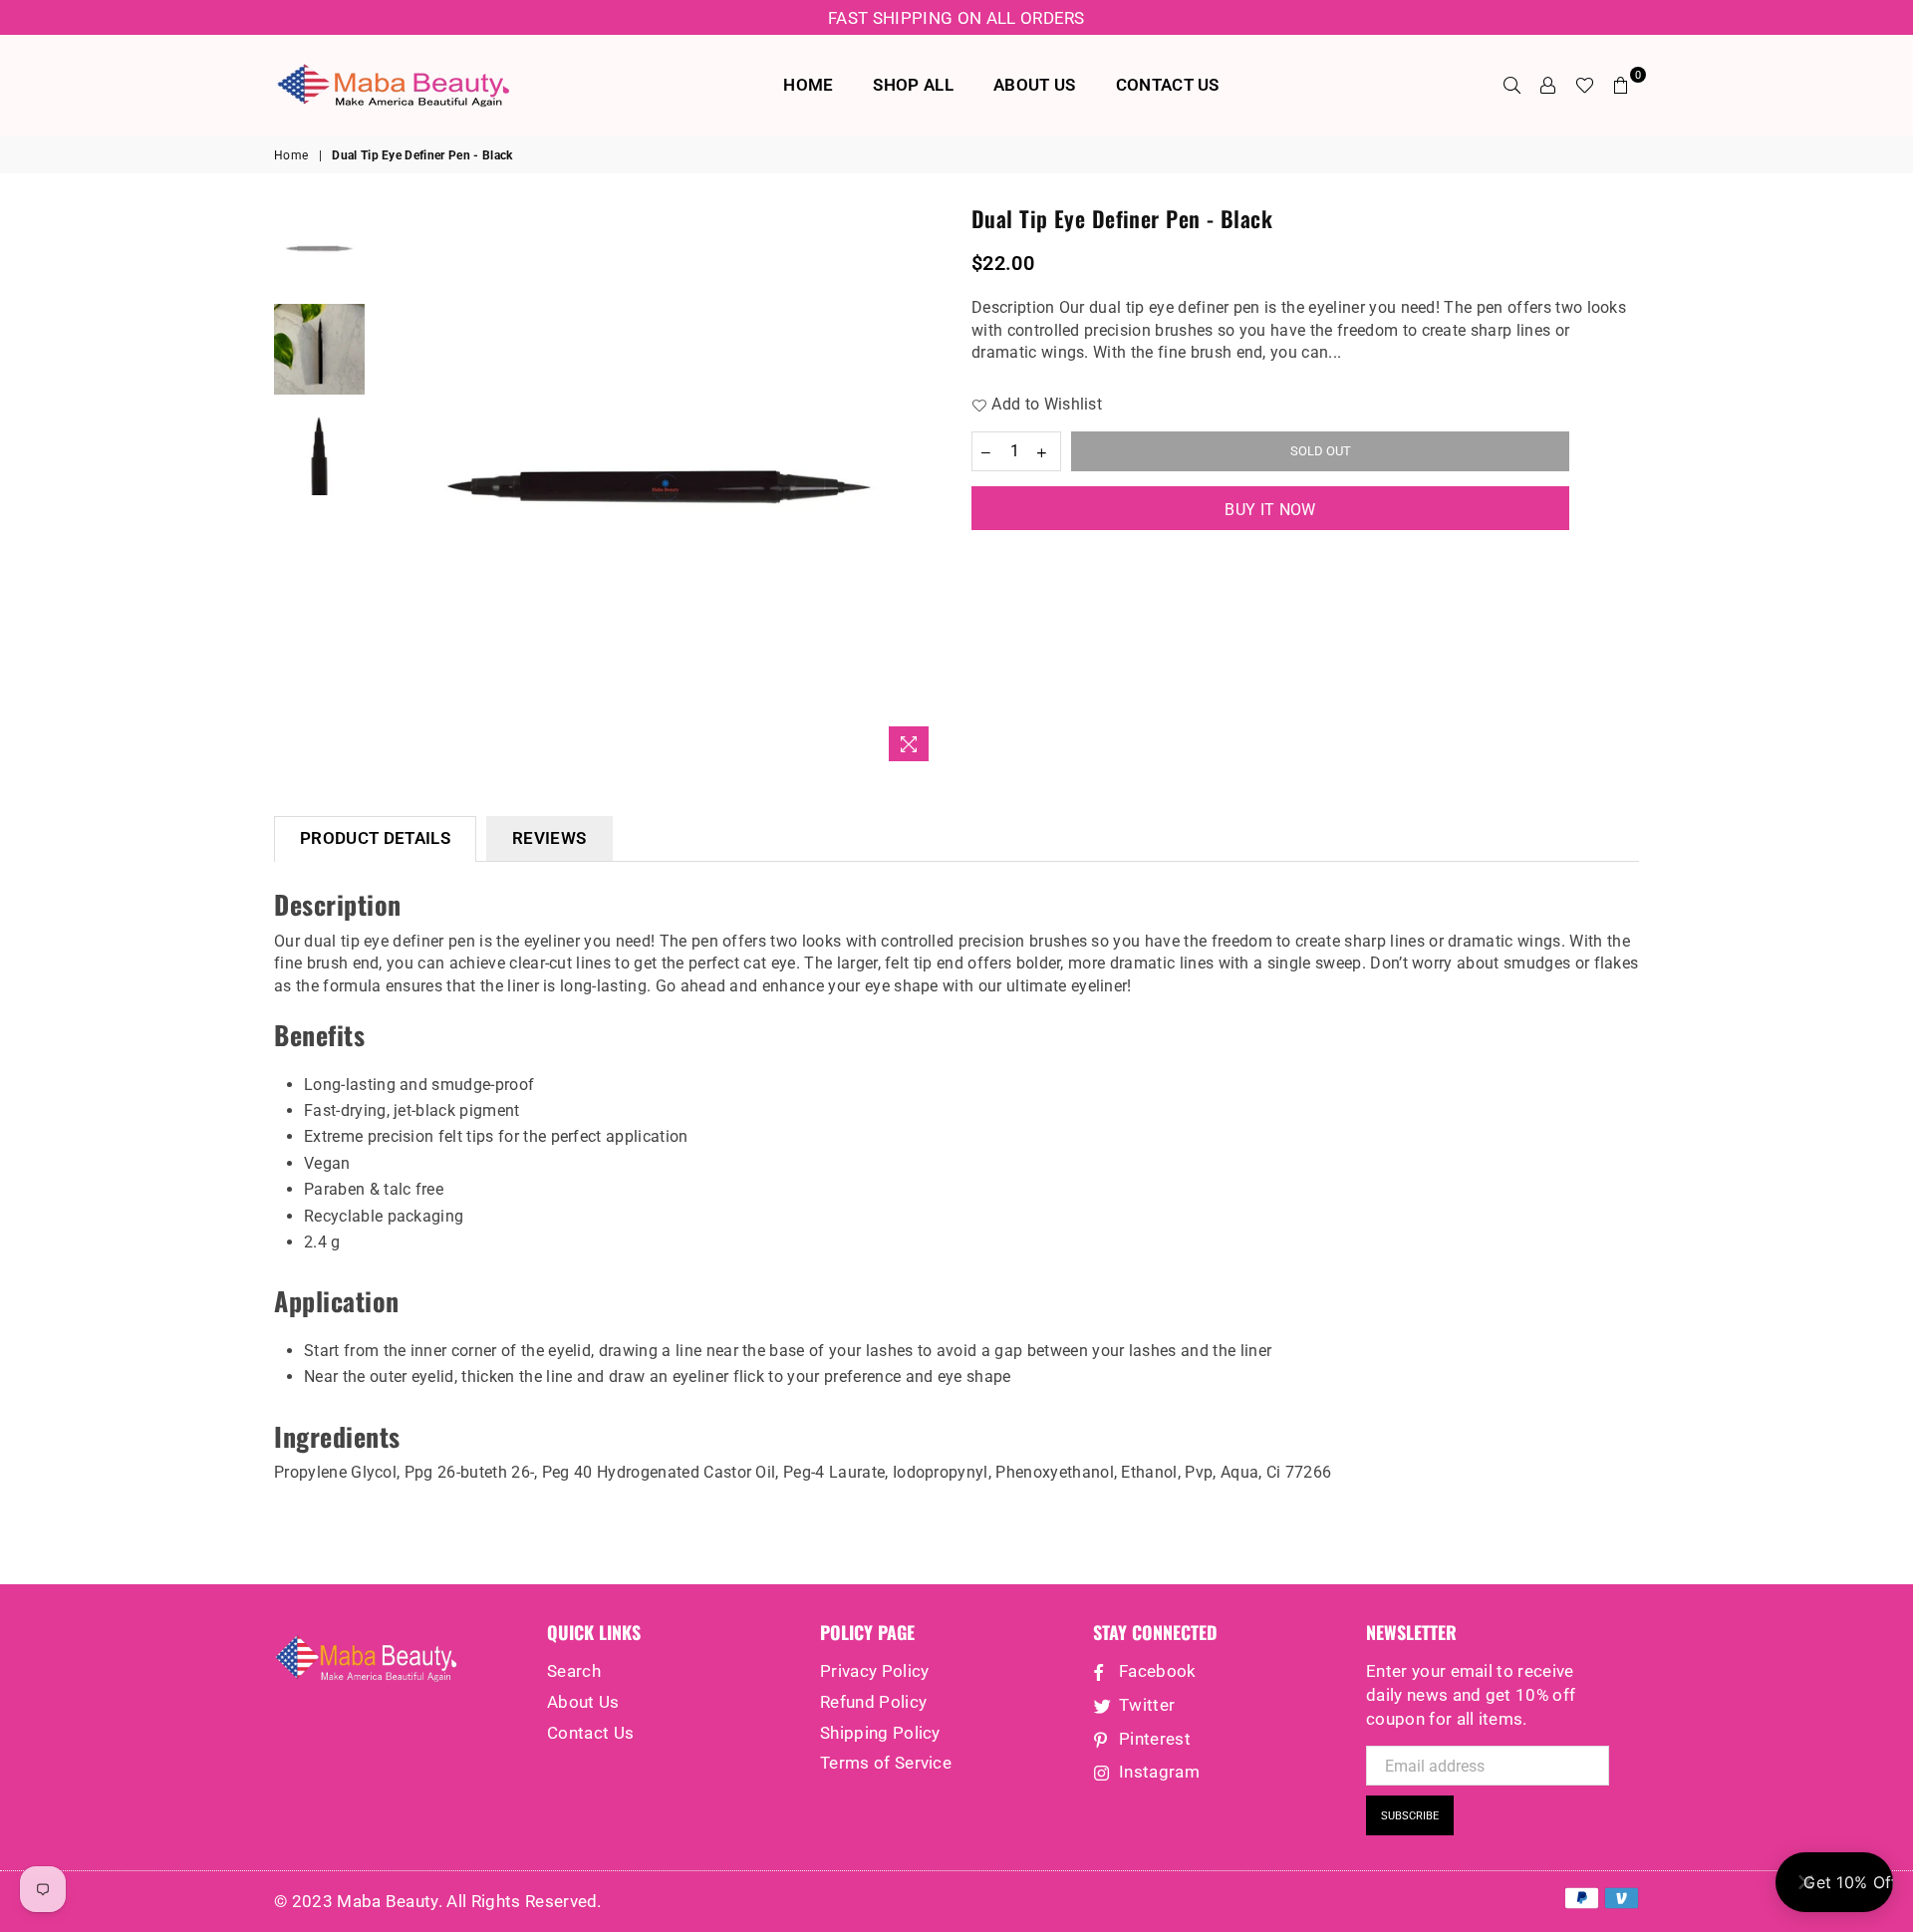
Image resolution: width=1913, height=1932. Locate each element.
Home (291, 155)
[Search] (1512, 85)
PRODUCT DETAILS (375, 838)
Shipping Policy (880, 1733)
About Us (583, 1702)
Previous (392, 488)
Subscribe (1410, 1816)
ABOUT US (1035, 85)
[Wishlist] (1585, 85)
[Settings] (1548, 85)
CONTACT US (1168, 85)
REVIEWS (549, 838)
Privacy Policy (874, 1671)
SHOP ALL (913, 85)
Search (574, 1671)
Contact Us (590, 1733)
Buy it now (1270, 510)
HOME (808, 85)
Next (924, 488)
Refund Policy (873, 1702)
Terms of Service (886, 1763)
